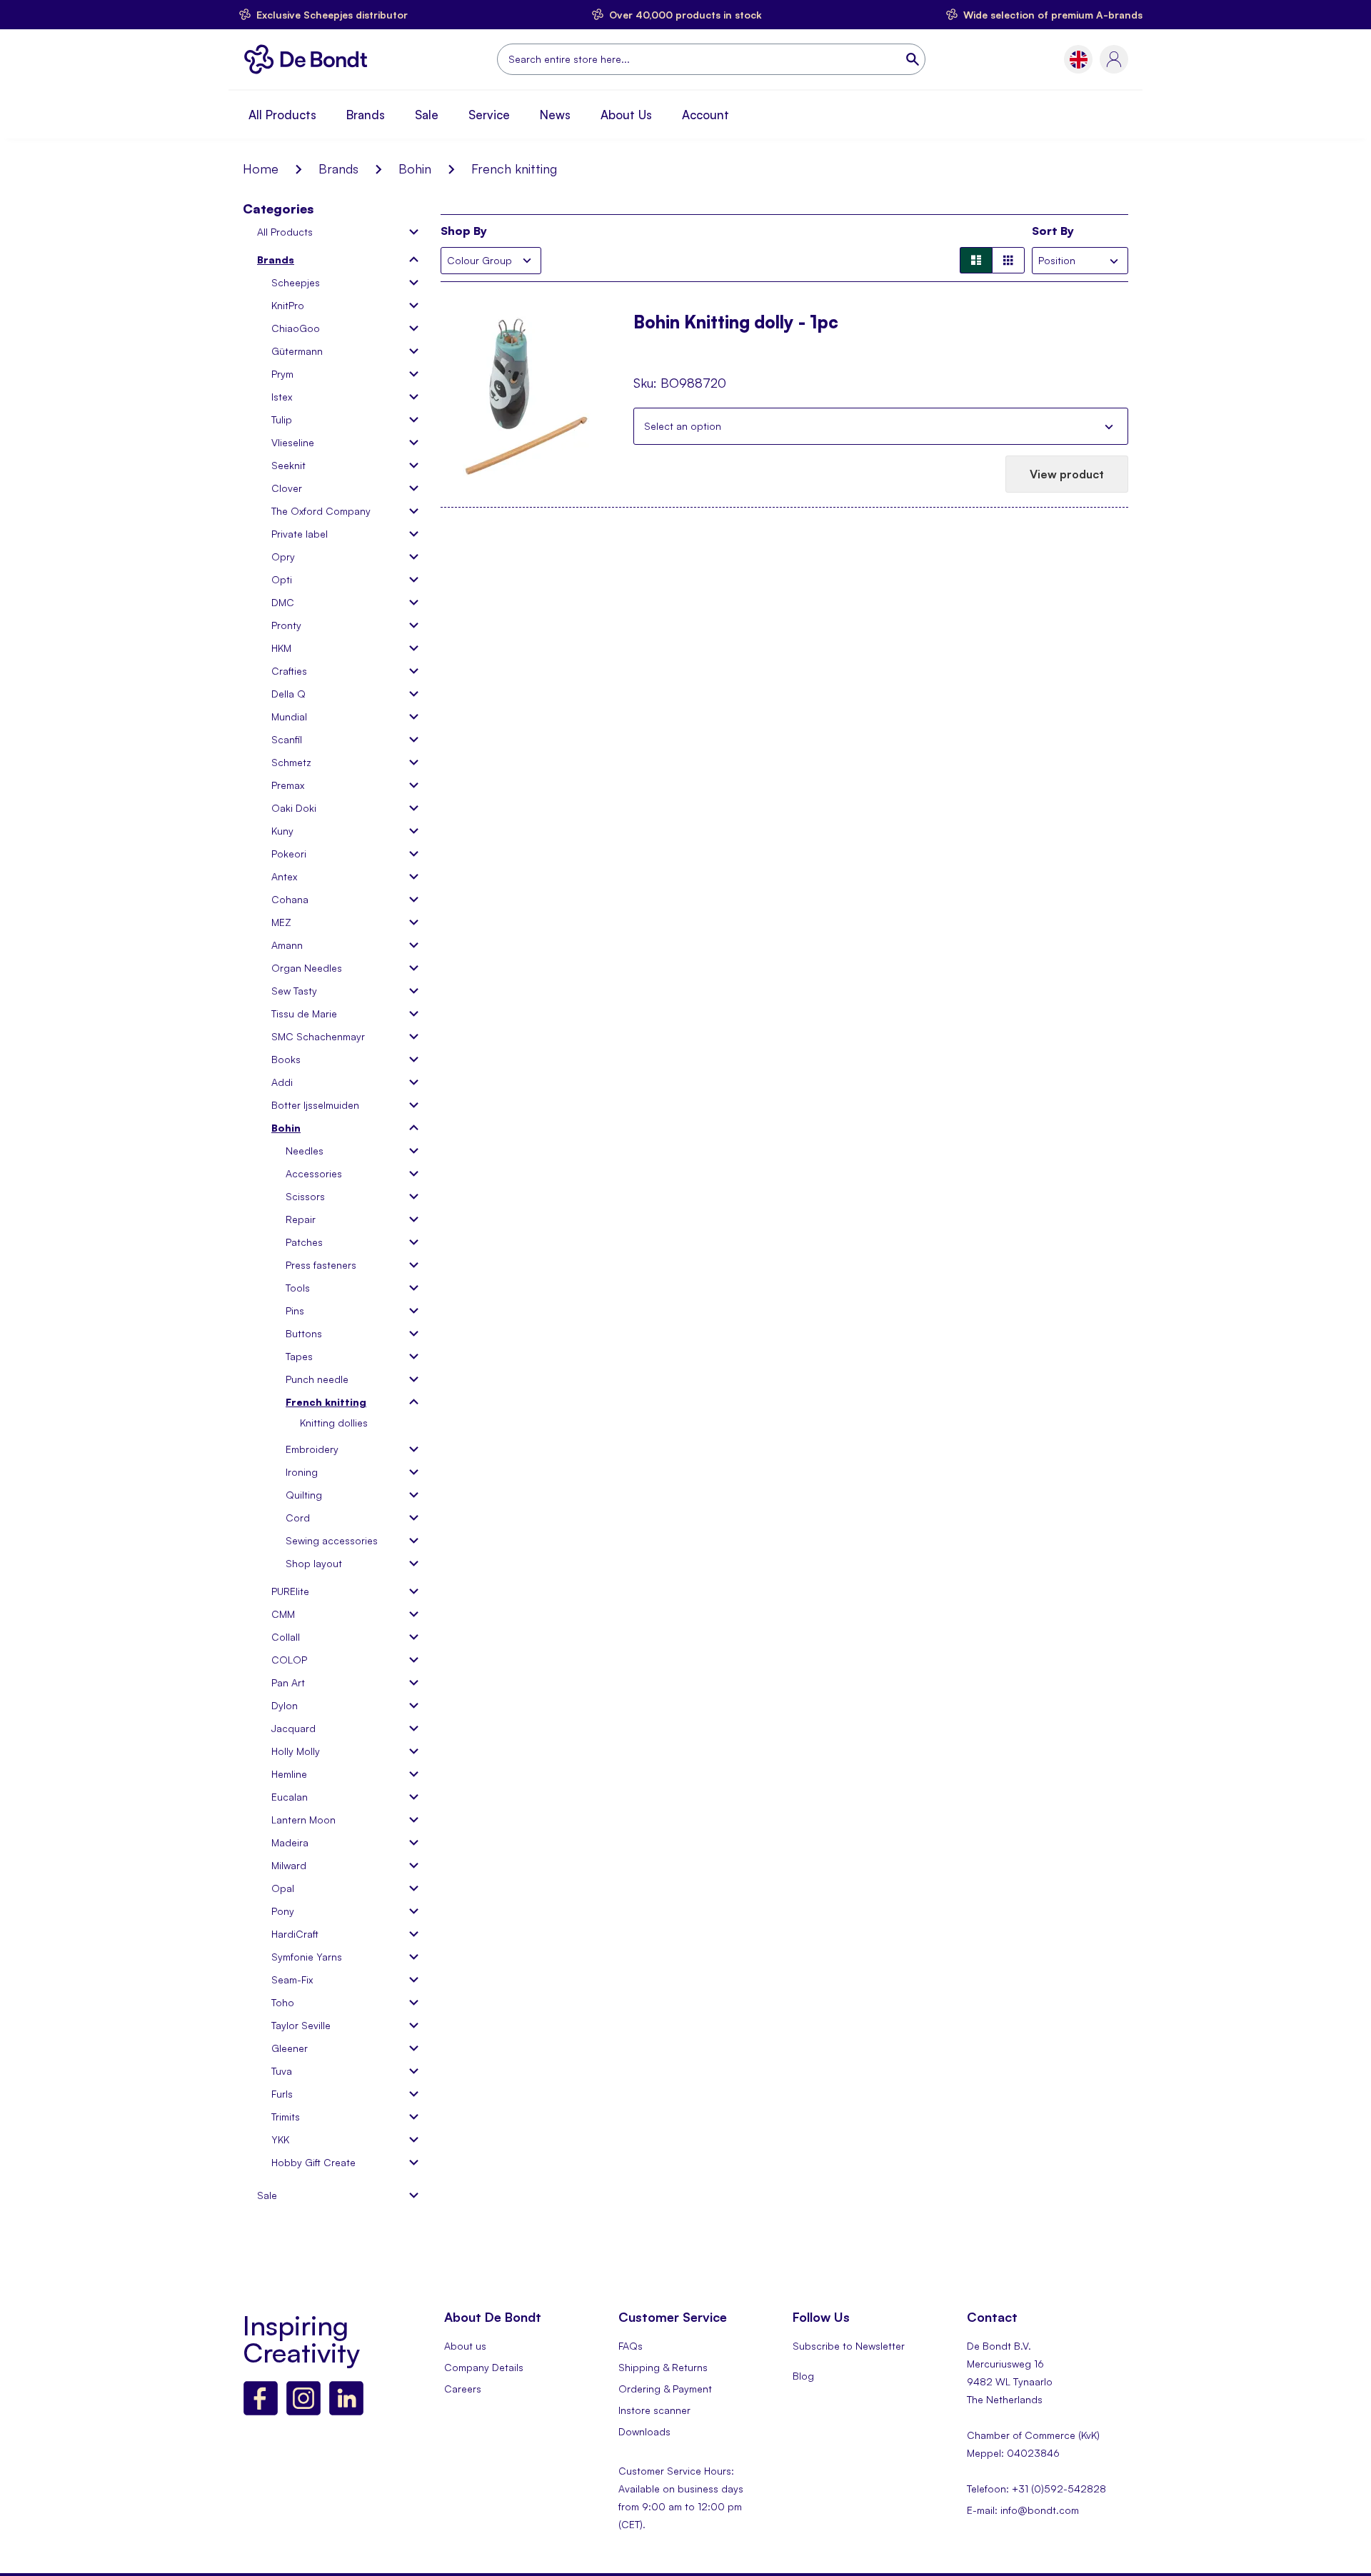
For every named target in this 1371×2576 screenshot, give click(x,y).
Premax (288, 785)
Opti (282, 579)
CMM (283, 1614)
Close (1109, 426)
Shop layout (314, 1563)
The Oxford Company (321, 511)
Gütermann (297, 351)
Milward (289, 1865)
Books (286, 1059)
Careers (463, 2389)
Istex (282, 397)
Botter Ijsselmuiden (315, 1105)
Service (489, 115)
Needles (305, 1151)
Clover (287, 488)
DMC (283, 602)
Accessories (314, 1173)
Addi (282, 1082)
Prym (282, 374)
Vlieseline (293, 442)
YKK (280, 2139)
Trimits (286, 2117)
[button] (1079, 60)
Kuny (282, 831)
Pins (295, 1310)
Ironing (302, 1472)
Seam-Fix (292, 1979)
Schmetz (291, 762)
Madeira (290, 1842)
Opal (283, 1888)
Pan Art (288, 1682)
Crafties (289, 671)
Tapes (299, 1356)
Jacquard (293, 1728)
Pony (283, 1911)
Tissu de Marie (304, 1013)
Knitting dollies (334, 1423)
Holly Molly (296, 1751)
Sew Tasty (294, 991)
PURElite (290, 1591)
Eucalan (290, 1797)
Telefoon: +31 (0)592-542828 (1036, 2489)
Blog (803, 2376)
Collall (286, 1637)
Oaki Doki (294, 808)
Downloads (644, 2431)
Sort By (1053, 231)
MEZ (281, 922)
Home (261, 168)
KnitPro (288, 305)
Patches (304, 1242)
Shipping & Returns (663, 2367)
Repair (301, 1219)
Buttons (304, 1333)
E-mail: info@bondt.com (1023, 2510)
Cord (298, 1518)
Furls (282, 2094)
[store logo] (310, 59)
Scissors (305, 1196)
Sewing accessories (332, 1540)
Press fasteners (321, 1265)
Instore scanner (654, 2410)
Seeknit (288, 465)
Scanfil (287, 739)
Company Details (484, 2367)
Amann (287, 945)
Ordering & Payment (665, 2389)
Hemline (289, 1774)
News (555, 115)
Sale (427, 115)
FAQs (631, 2346)
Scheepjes (296, 282)
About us (465, 2346)
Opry (283, 557)
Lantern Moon (303, 1820)
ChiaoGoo (296, 328)
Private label (300, 534)
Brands (366, 115)
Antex (284, 876)
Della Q (288, 694)
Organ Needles (307, 968)
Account (705, 115)
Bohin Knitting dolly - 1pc (736, 323)
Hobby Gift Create (313, 2162)
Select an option (683, 426)
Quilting (304, 1495)
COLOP (289, 1660)
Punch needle (317, 1379)
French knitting (326, 1402)
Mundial (289, 716)
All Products (282, 115)
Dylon (285, 1705)
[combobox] (711, 59)
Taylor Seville (301, 2025)
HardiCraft (295, 1934)
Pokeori (289, 854)
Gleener (290, 2048)
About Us (626, 115)
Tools (298, 1288)
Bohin (415, 168)
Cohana (290, 899)
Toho (283, 2002)
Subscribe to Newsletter (849, 2346)
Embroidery (312, 1449)
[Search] (914, 59)
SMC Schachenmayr (318, 1036)
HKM (281, 648)
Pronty (286, 625)
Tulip (282, 419)
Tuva (282, 2071)
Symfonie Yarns (307, 1957)
